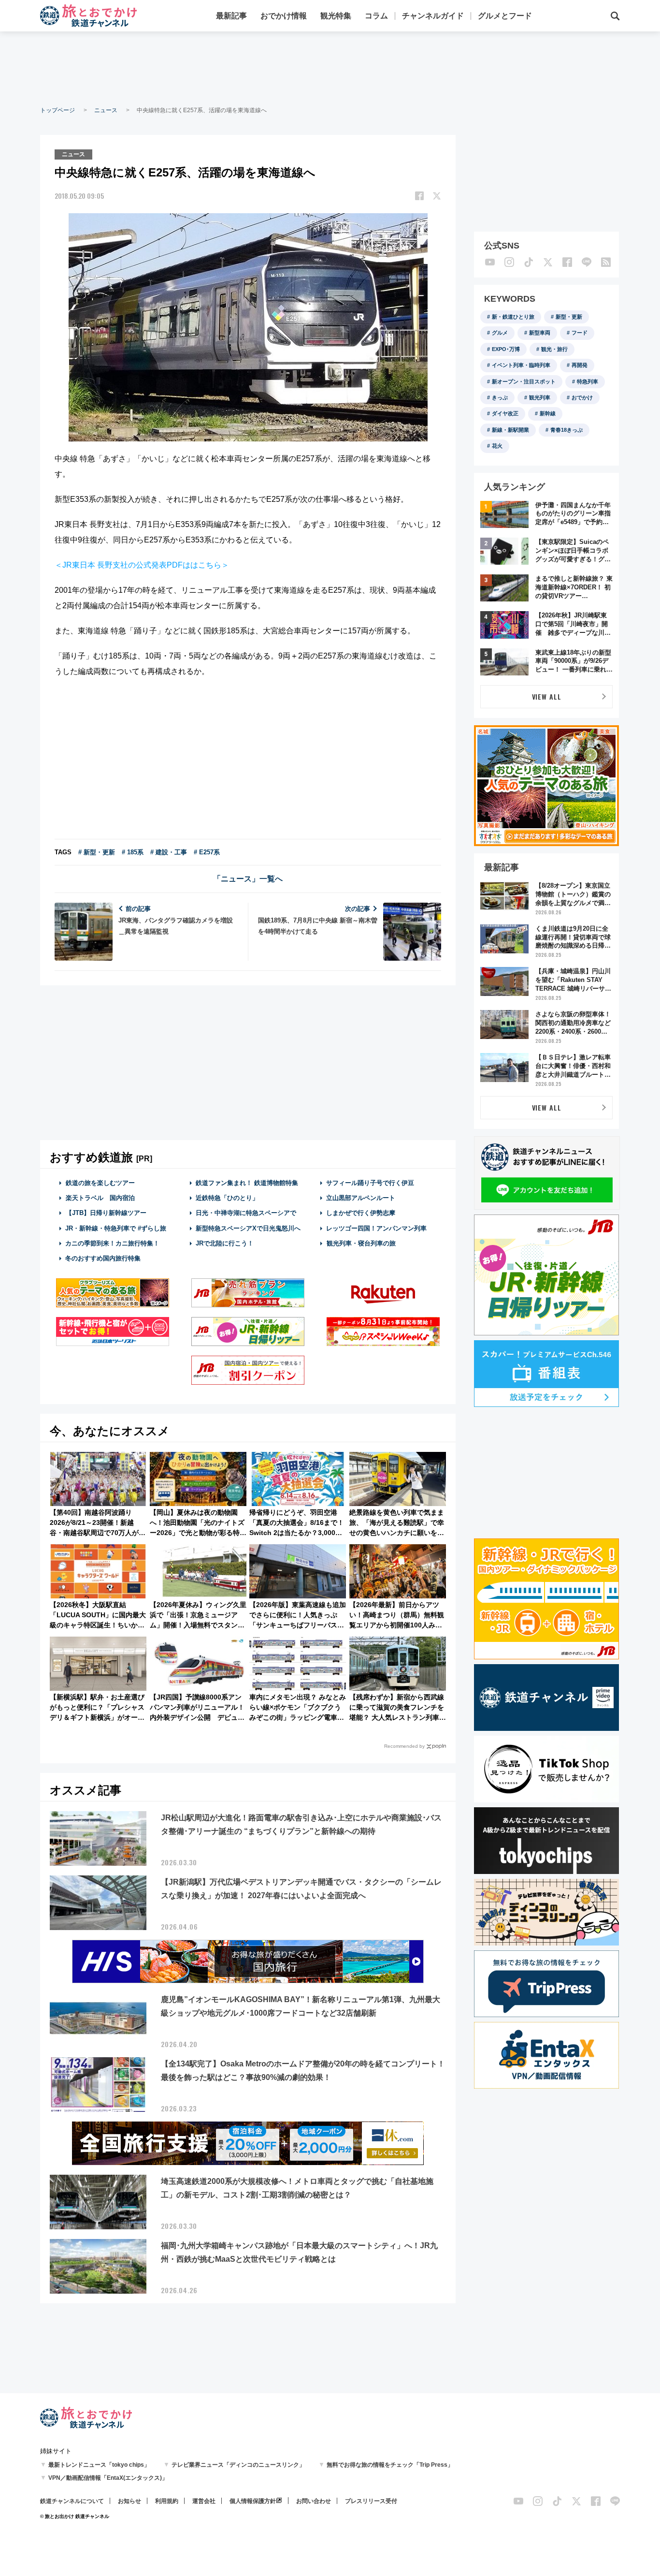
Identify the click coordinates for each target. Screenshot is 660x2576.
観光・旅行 (554, 349)
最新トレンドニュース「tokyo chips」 (99, 2465)
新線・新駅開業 (510, 430)
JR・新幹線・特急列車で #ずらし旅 (116, 1228)
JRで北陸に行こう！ (225, 1243)
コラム (376, 16)
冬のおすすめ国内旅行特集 (103, 1258)
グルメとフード (505, 16)
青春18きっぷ (567, 430)
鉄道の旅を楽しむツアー (100, 1183)
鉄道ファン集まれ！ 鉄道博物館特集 (247, 1183)
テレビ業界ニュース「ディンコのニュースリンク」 (238, 2465)
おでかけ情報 (284, 16)
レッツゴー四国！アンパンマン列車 (376, 1228)
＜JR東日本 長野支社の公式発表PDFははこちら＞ (142, 565)
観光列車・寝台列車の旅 (361, 1243)
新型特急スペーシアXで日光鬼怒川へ (248, 1228)
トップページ (57, 110)
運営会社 (204, 2501)
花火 (497, 446)
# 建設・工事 (169, 852)
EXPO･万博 (506, 349)
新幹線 (548, 413)
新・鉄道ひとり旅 (513, 317)
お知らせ (129, 2501)
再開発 (580, 365)
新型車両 (540, 333)
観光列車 (540, 397)
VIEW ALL (547, 696)
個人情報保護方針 (253, 2501)
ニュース (106, 110)
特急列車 (588, 381)
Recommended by (404, 1746)
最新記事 (231, 16)
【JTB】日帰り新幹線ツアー (106, 1213)
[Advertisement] (330, 68)
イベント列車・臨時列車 (521, 365)
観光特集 (336, 16)
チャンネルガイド (433, 16)
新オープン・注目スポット (524, 381)
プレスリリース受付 (371, 2501)
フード (580, 333)
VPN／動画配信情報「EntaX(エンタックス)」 (108, 2478)
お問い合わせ (314, 2501)
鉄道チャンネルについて (72, 2501)
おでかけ (582, 397)
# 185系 (133, 852)
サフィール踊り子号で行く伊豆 (370, 1183)
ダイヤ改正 (505, 413)
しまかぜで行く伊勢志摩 (361, 1213)
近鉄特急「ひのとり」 (227, 1198)
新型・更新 (569, 317)
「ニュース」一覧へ (248, 879)
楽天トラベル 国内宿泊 (100, 1198)
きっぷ (500, 397)
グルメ (500, 333)
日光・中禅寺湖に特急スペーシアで (246, 1213)
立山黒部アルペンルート (361, 1198)
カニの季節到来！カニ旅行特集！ (112, 1243)
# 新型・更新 (97, 852)
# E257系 (207, 852)
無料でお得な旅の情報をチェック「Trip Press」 (390, 2465)
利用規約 (167, 2501)
